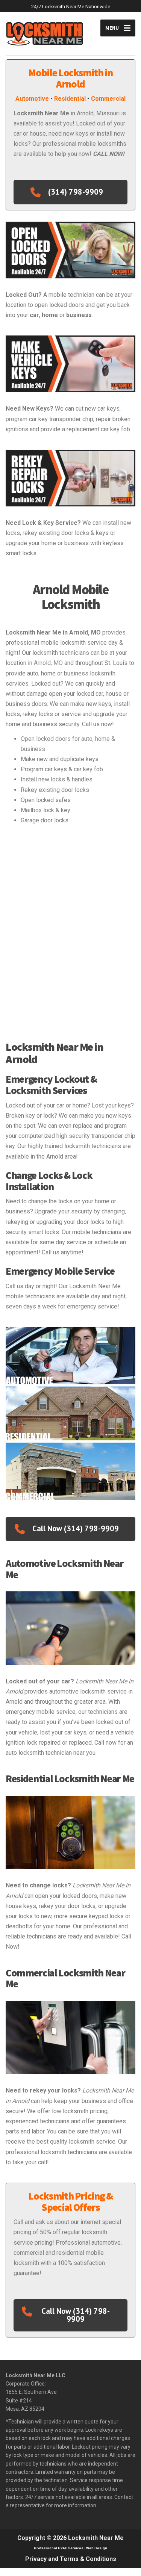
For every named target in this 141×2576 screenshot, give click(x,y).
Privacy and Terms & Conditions (71, 2559)
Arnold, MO (48, 663)
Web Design (97, 2548)
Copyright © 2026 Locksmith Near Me (70, 2538)
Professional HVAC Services (59, 2548)
